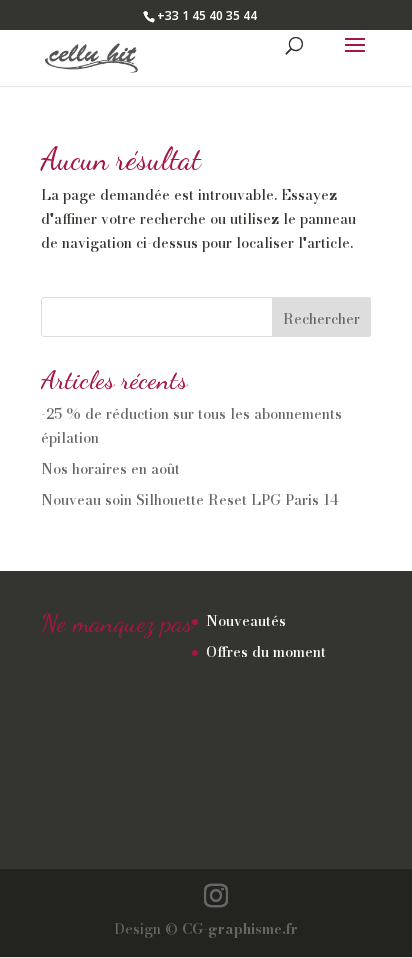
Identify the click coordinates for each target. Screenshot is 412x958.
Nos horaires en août (110, 469)
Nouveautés (246, 621)
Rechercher (321, 319)
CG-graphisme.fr (240, 929)
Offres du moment (266, 652)
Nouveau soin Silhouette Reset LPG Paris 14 (189, 500)
